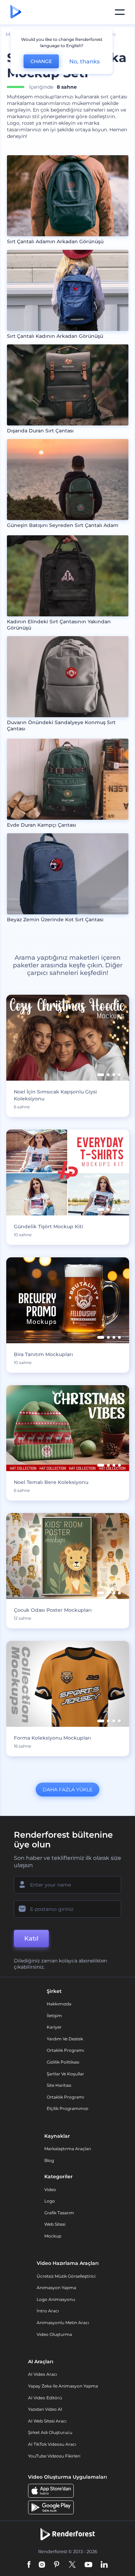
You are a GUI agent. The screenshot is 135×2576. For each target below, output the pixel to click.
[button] (101, 1075)
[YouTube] (88, 2565)
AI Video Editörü (45, 2398)
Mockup (53, 2236)
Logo (50, 2201)
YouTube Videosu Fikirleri (54, 2456)
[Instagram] (42, 2565)
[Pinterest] (57, 2565)
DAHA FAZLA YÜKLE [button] (67, 1790)
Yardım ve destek (65, 2039)
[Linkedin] (104, 2565)
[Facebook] (29, 2565)
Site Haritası (59, 2085)
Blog (49, 2160)
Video (50, 2190)
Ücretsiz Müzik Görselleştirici (66, 2276)
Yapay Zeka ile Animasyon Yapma (63, 2386)
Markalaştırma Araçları (68, 2149)
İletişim (54, 2016)
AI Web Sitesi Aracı (47, 2421)
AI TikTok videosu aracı (52, 2444)
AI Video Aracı (43, 2374)
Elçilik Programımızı (67, 2108)
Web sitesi (55, 2224)
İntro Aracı (48, 2311)
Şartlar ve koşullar (65, 2074)
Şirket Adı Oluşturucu (50, 2432)
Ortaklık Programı (65, 2050)
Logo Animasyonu (56, 2299)
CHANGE (41, 61)
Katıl (31, 1938)
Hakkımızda (59, 2004)
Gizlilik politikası (63, 2062)
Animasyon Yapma (56, 2288)
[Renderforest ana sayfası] (16, 12)
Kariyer (54, 2027)
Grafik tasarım (59, 2213)
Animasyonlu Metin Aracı (63, 2323)
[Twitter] (72, 2565)
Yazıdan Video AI (45, 2409)
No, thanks (84, 61)
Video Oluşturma (54, 2334)
